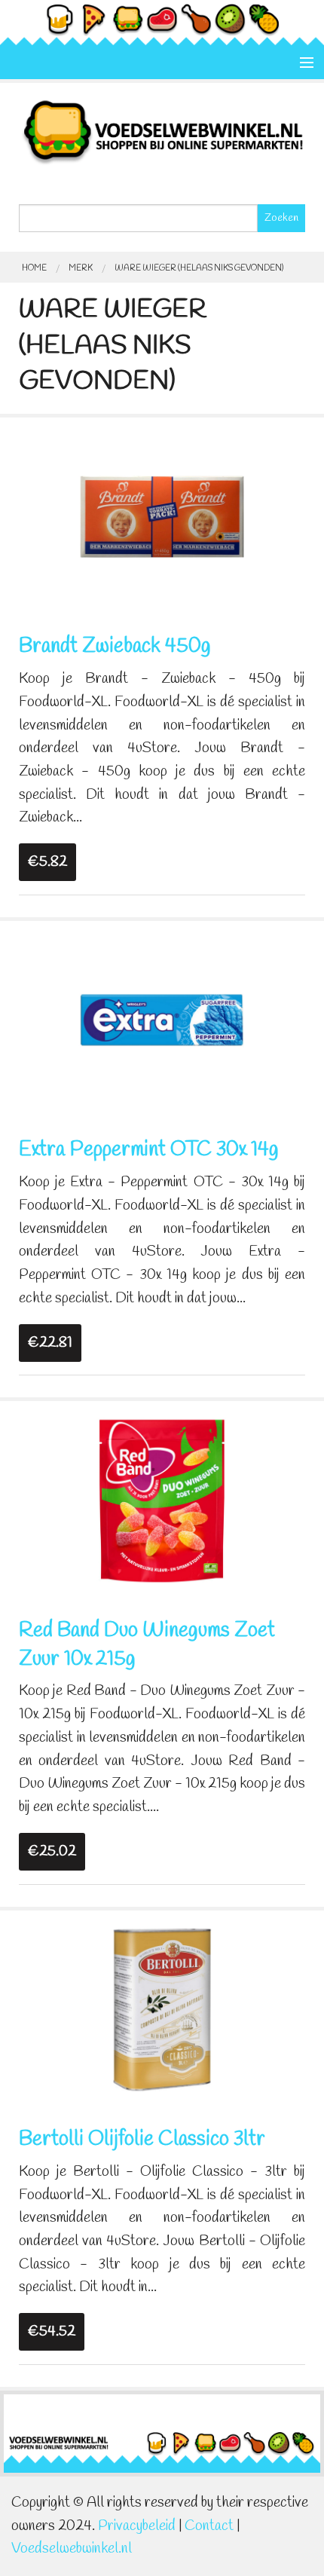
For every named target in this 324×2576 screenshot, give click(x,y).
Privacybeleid (137, 2526)
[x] (162, 515)
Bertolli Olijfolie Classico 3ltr (142, 2140)
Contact (209, 2526)
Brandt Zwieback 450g (115, 647)
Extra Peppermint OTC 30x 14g (149, 1150)
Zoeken (281, 218)
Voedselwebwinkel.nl (72, 2549)
